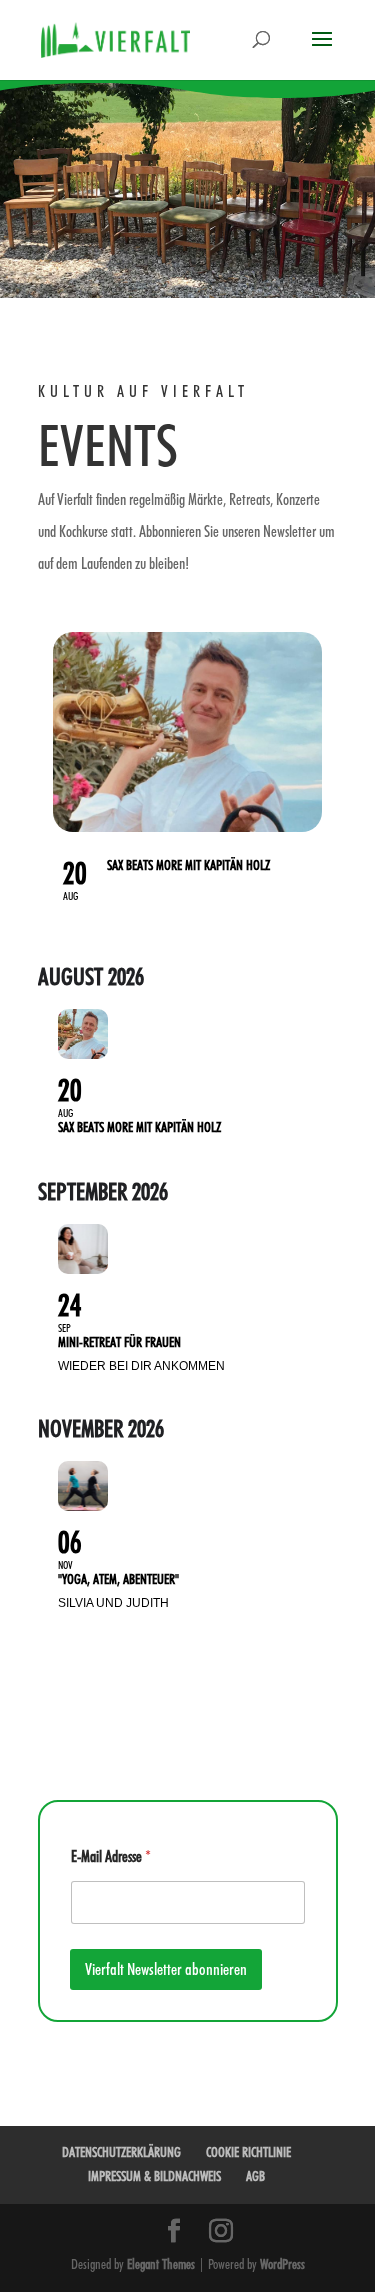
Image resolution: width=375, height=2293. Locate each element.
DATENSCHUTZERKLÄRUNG (121, 2152)
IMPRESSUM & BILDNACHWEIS (154, 2176)
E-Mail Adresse (111, 1856)
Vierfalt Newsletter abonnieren (166, 1969)
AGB (255, 2176)
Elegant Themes (161, 2264)
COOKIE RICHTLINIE (248, 2152)
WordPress (282, 2264)
